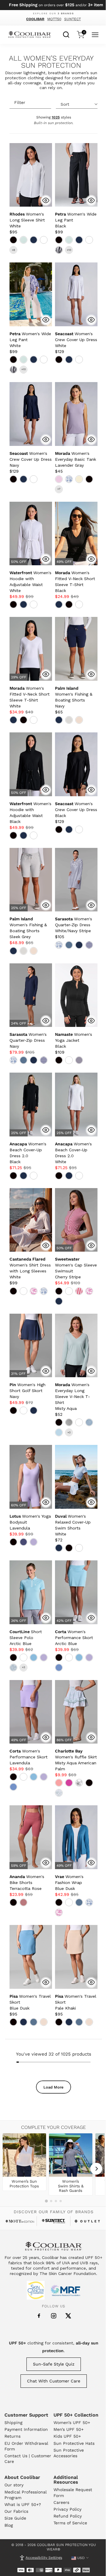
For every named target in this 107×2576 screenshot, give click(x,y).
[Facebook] (39, 2316)
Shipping (13, 2423)
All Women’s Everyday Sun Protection (51, 62)
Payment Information (26, 2429)
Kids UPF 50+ (67, 2436)
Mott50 (54, 19)
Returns (12, 2436)
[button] (27, 220)
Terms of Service (70, 2523)
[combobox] (66, 34)
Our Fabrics (16, 2511)
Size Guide (15, 2518)
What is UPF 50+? (23, 2504)
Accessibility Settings (44, 2558)
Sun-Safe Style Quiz (54, 2364)
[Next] (96, 2169)
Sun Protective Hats (74, 2443)
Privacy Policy (67, 2509)
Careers (61, 2502)
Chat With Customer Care (54, 2381)
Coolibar (35, 19)
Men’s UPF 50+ (69, 2429)
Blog (9, 2525)
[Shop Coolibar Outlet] (87, 2221)
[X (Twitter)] (68, 2316)
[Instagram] (54, 2316)
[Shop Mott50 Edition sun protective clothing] (20, 2221)
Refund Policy (68, 2516)
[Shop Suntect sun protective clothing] (53, 2221)
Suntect (73, 19)
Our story (14, 2485)
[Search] (66, 34)
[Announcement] (53, 5)
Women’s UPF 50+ (72, 2423)
